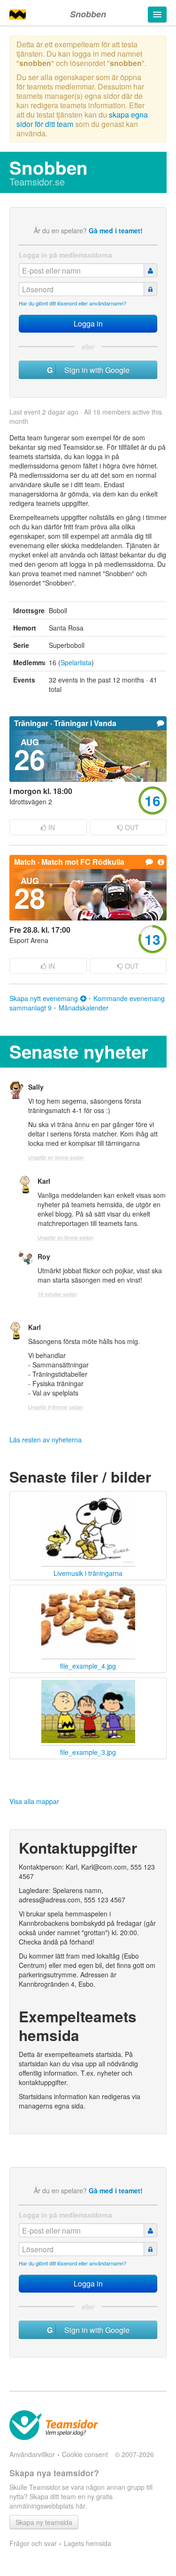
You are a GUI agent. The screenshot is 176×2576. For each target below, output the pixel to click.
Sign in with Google (94, 370)
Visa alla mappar (34, 1801)
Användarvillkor (32, 2454)
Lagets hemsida (88, 2543)
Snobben (88, 14)
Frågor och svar (33, 2543)
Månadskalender (84, 1008)
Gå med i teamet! (116, 230)
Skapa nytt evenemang (44, 998)
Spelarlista (76, 662)
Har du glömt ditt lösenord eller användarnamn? (73, 303)
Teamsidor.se (37, 182)
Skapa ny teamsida (44, 2522)
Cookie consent (85, 2454)
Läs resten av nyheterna (46, 1440)
